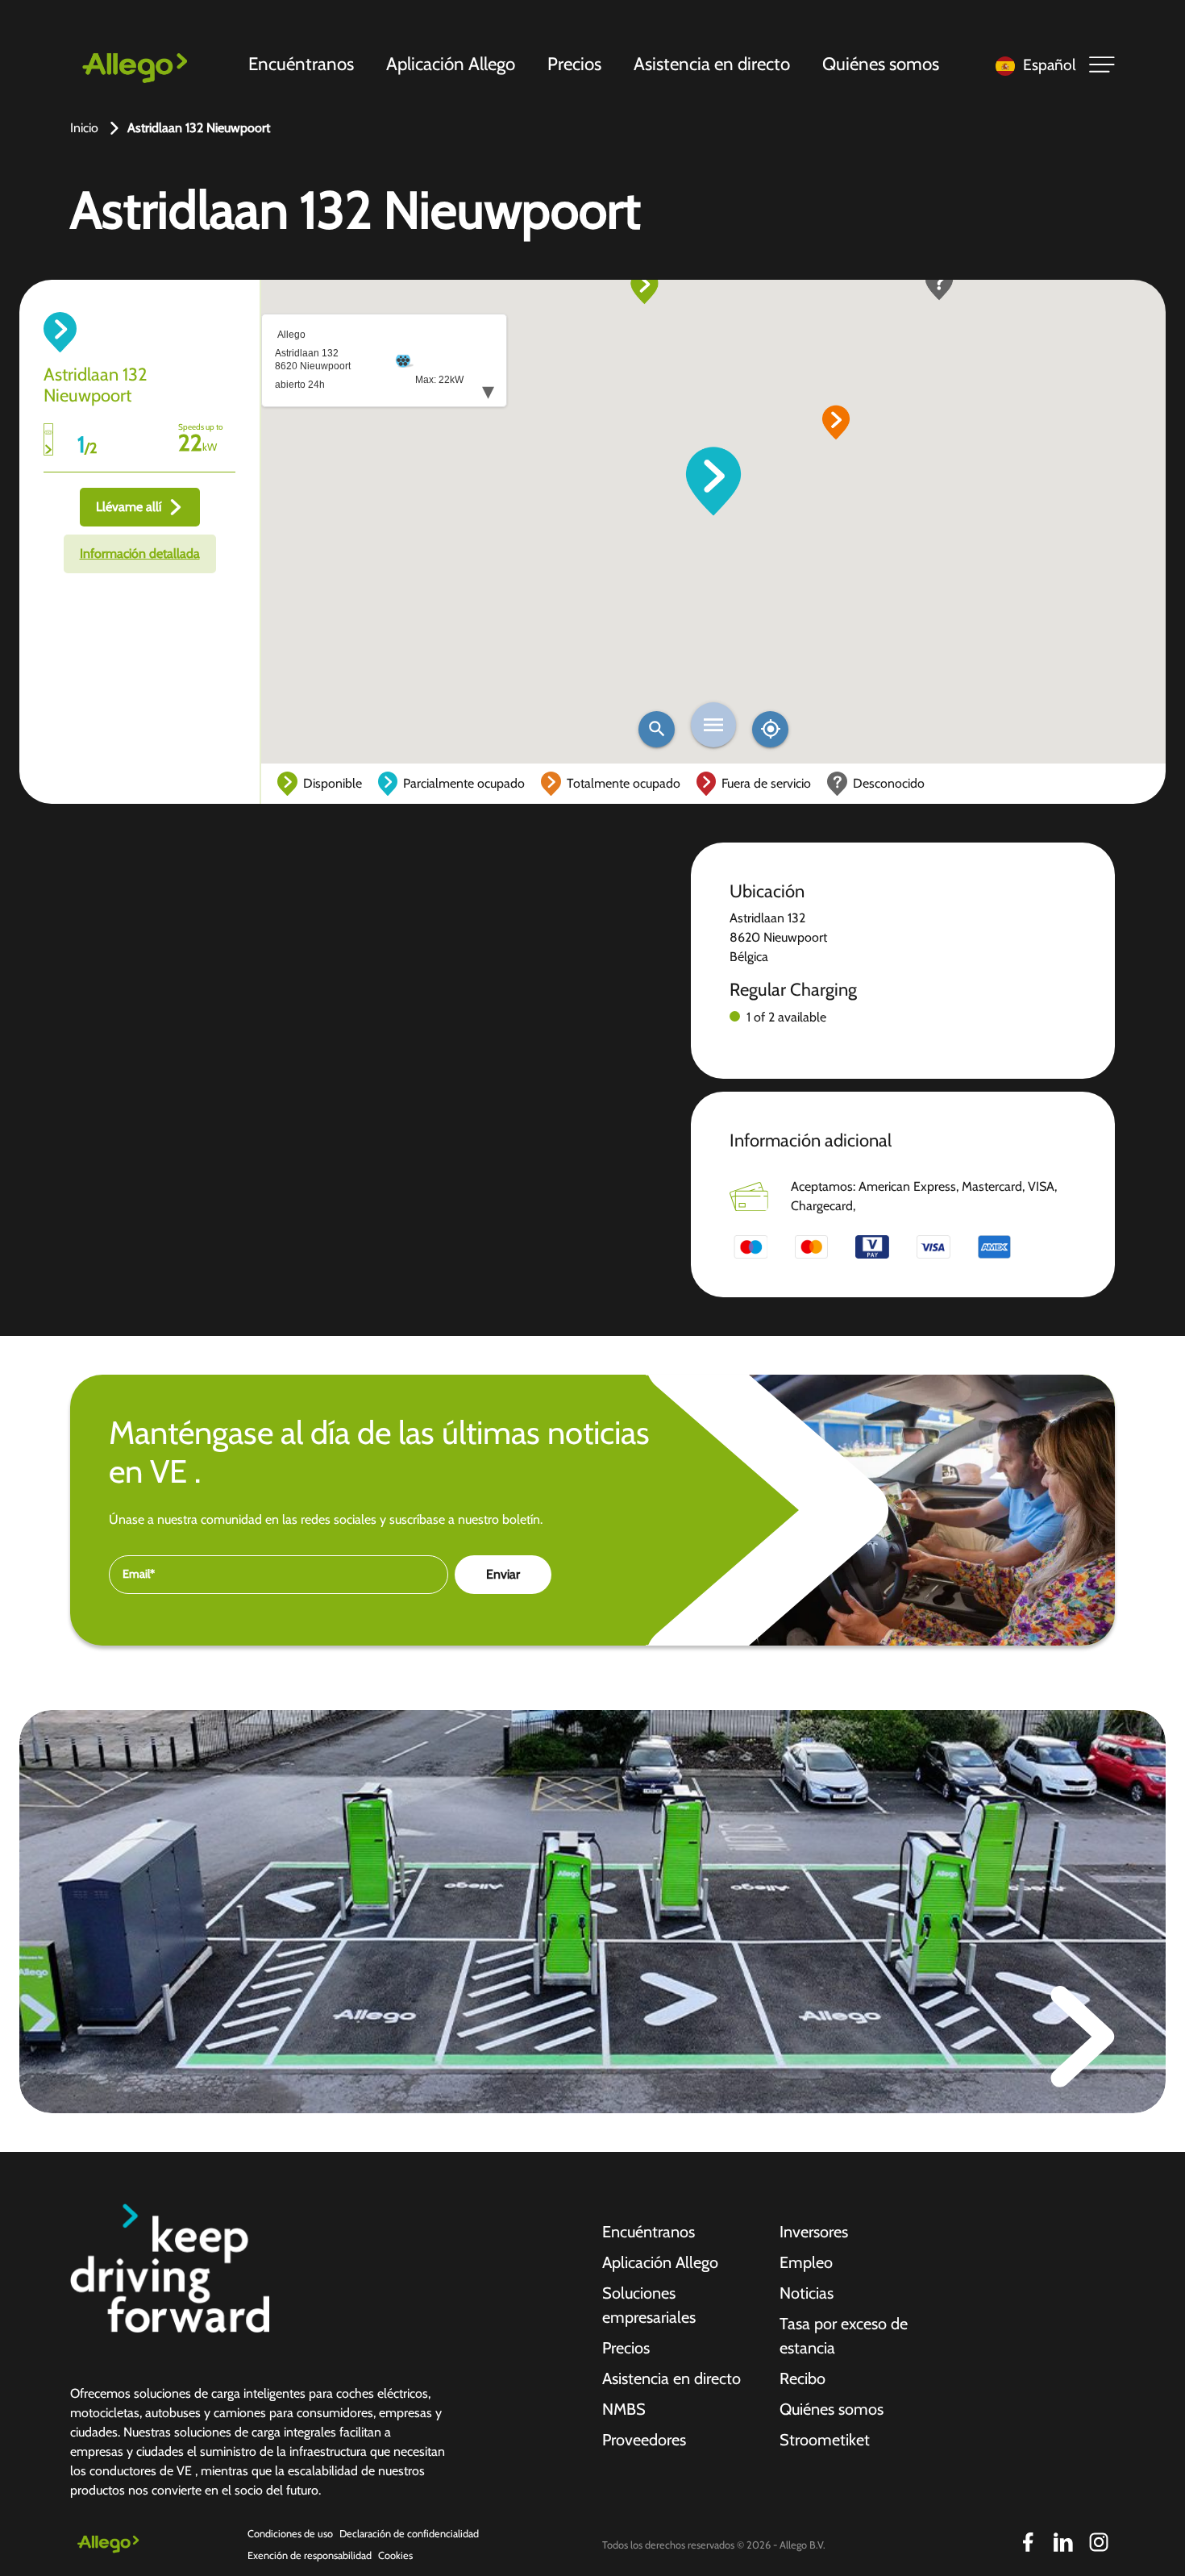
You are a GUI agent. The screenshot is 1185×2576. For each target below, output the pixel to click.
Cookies (395, 2555)
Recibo (802, 2378)
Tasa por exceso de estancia (844, 2336)
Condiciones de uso (290, 2534)
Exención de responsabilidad (310, 2555)
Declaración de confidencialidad (409, 2534)
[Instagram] (1099, 2542)
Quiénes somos (881, 64)
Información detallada (140, 553)
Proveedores (644, 2440)
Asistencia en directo (712, 64)
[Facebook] (1028, 2542)
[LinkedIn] (1063, 2542)
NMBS (624, 2409)
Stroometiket (825, 2440)
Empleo (806, 2262)
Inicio (84, 128)
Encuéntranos (301, 64)
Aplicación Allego (451, 64)
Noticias (807, 2293)
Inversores (814, 2232)
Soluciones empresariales (649, 2305)
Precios (574, 64)
